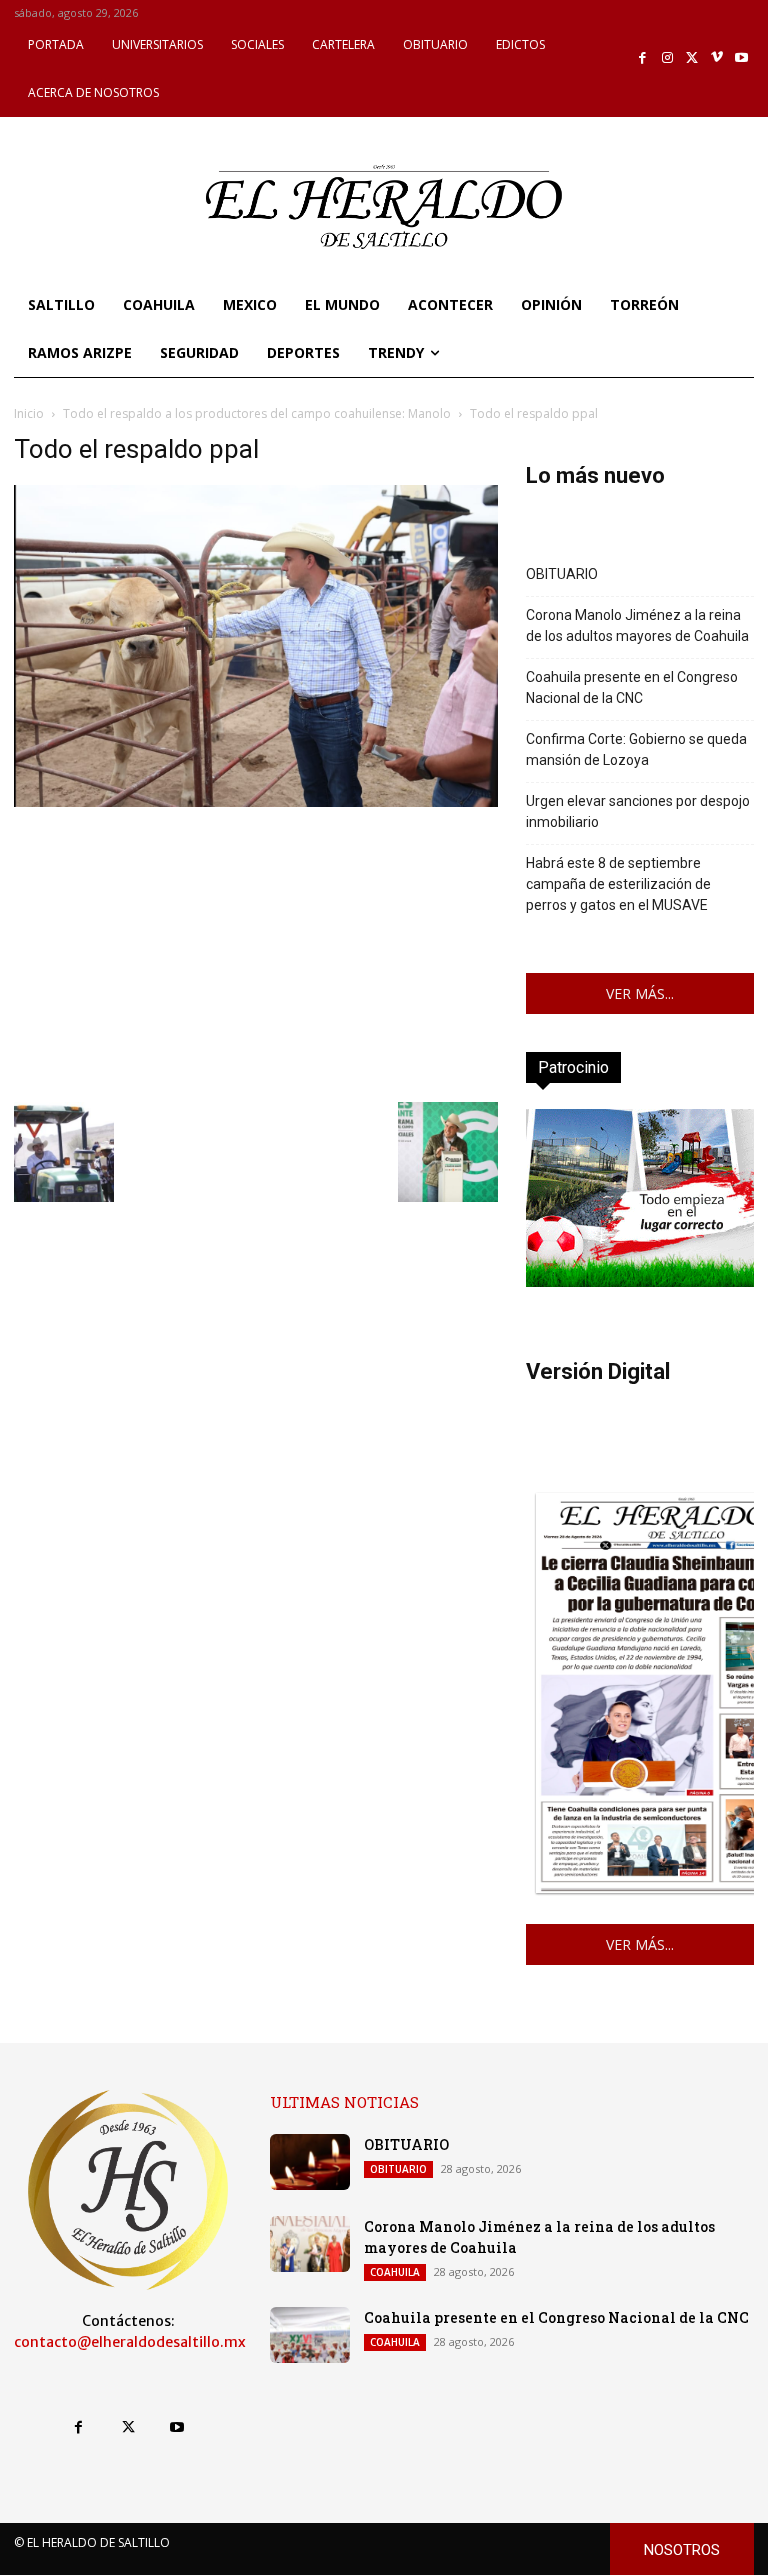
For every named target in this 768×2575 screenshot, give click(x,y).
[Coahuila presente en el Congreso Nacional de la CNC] (310, 2335)
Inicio (29, 413)
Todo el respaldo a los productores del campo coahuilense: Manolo (257, 413)
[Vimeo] (717, 58)
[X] (692, 58)
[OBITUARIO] (310, 2162)
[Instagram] (667, 58)
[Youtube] (741, 58)
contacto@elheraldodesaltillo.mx (130, 2342)
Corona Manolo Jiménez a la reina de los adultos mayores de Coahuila (637, 625)
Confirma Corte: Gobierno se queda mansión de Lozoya (636, 749)
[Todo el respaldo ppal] (256, 801)
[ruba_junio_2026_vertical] (640, 1281)
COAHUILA (395, 2272)
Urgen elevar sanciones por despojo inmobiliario (638, 811)
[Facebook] (643, 58)
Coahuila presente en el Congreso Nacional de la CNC (632, 687)
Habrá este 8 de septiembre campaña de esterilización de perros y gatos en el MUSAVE (618, 884)
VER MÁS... (640, 993)
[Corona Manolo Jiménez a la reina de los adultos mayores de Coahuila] (310, 2244)
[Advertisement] (256, 952)
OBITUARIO (562, 574)
